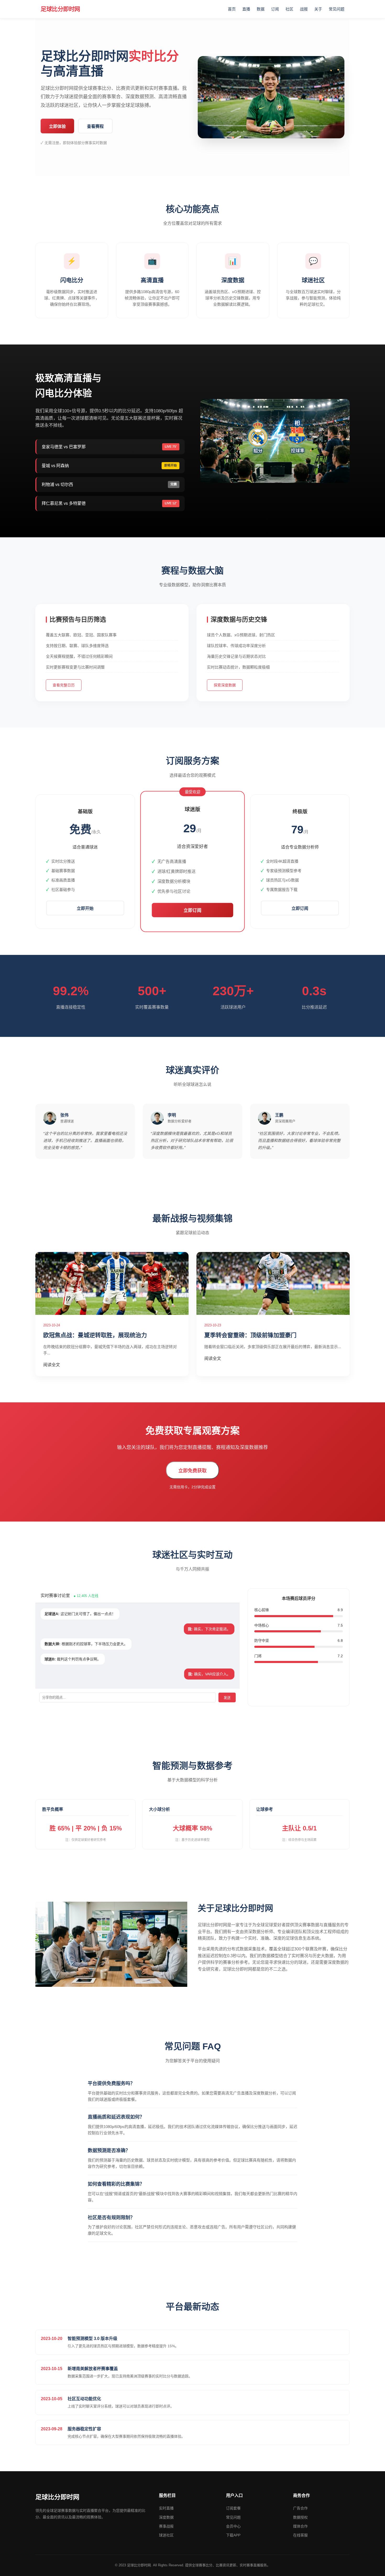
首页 (232, 9)
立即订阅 (192, 911)
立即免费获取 (192, 1471)
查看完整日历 (64, 685)
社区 (289, 9)
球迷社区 (166, 2535)
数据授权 (300, 2517)
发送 (227, 1698)
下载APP (233, 2535)
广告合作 (300, 2508)
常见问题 (337, 9)
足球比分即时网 (60, 9)
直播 (246, 9)
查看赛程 (95, 126)
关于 (318, 9)
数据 (261, 9)
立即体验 (57, 126)
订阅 (275, 9)
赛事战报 (166, 2526)
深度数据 (166, 2517)
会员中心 (233, 2526)
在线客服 (300, 2535)
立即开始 (85, 908)
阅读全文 (52, 1365)
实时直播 (166, 2508)
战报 (304, 9)
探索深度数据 (225, 685)
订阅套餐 (233, 2508)
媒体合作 (300, 2526)
